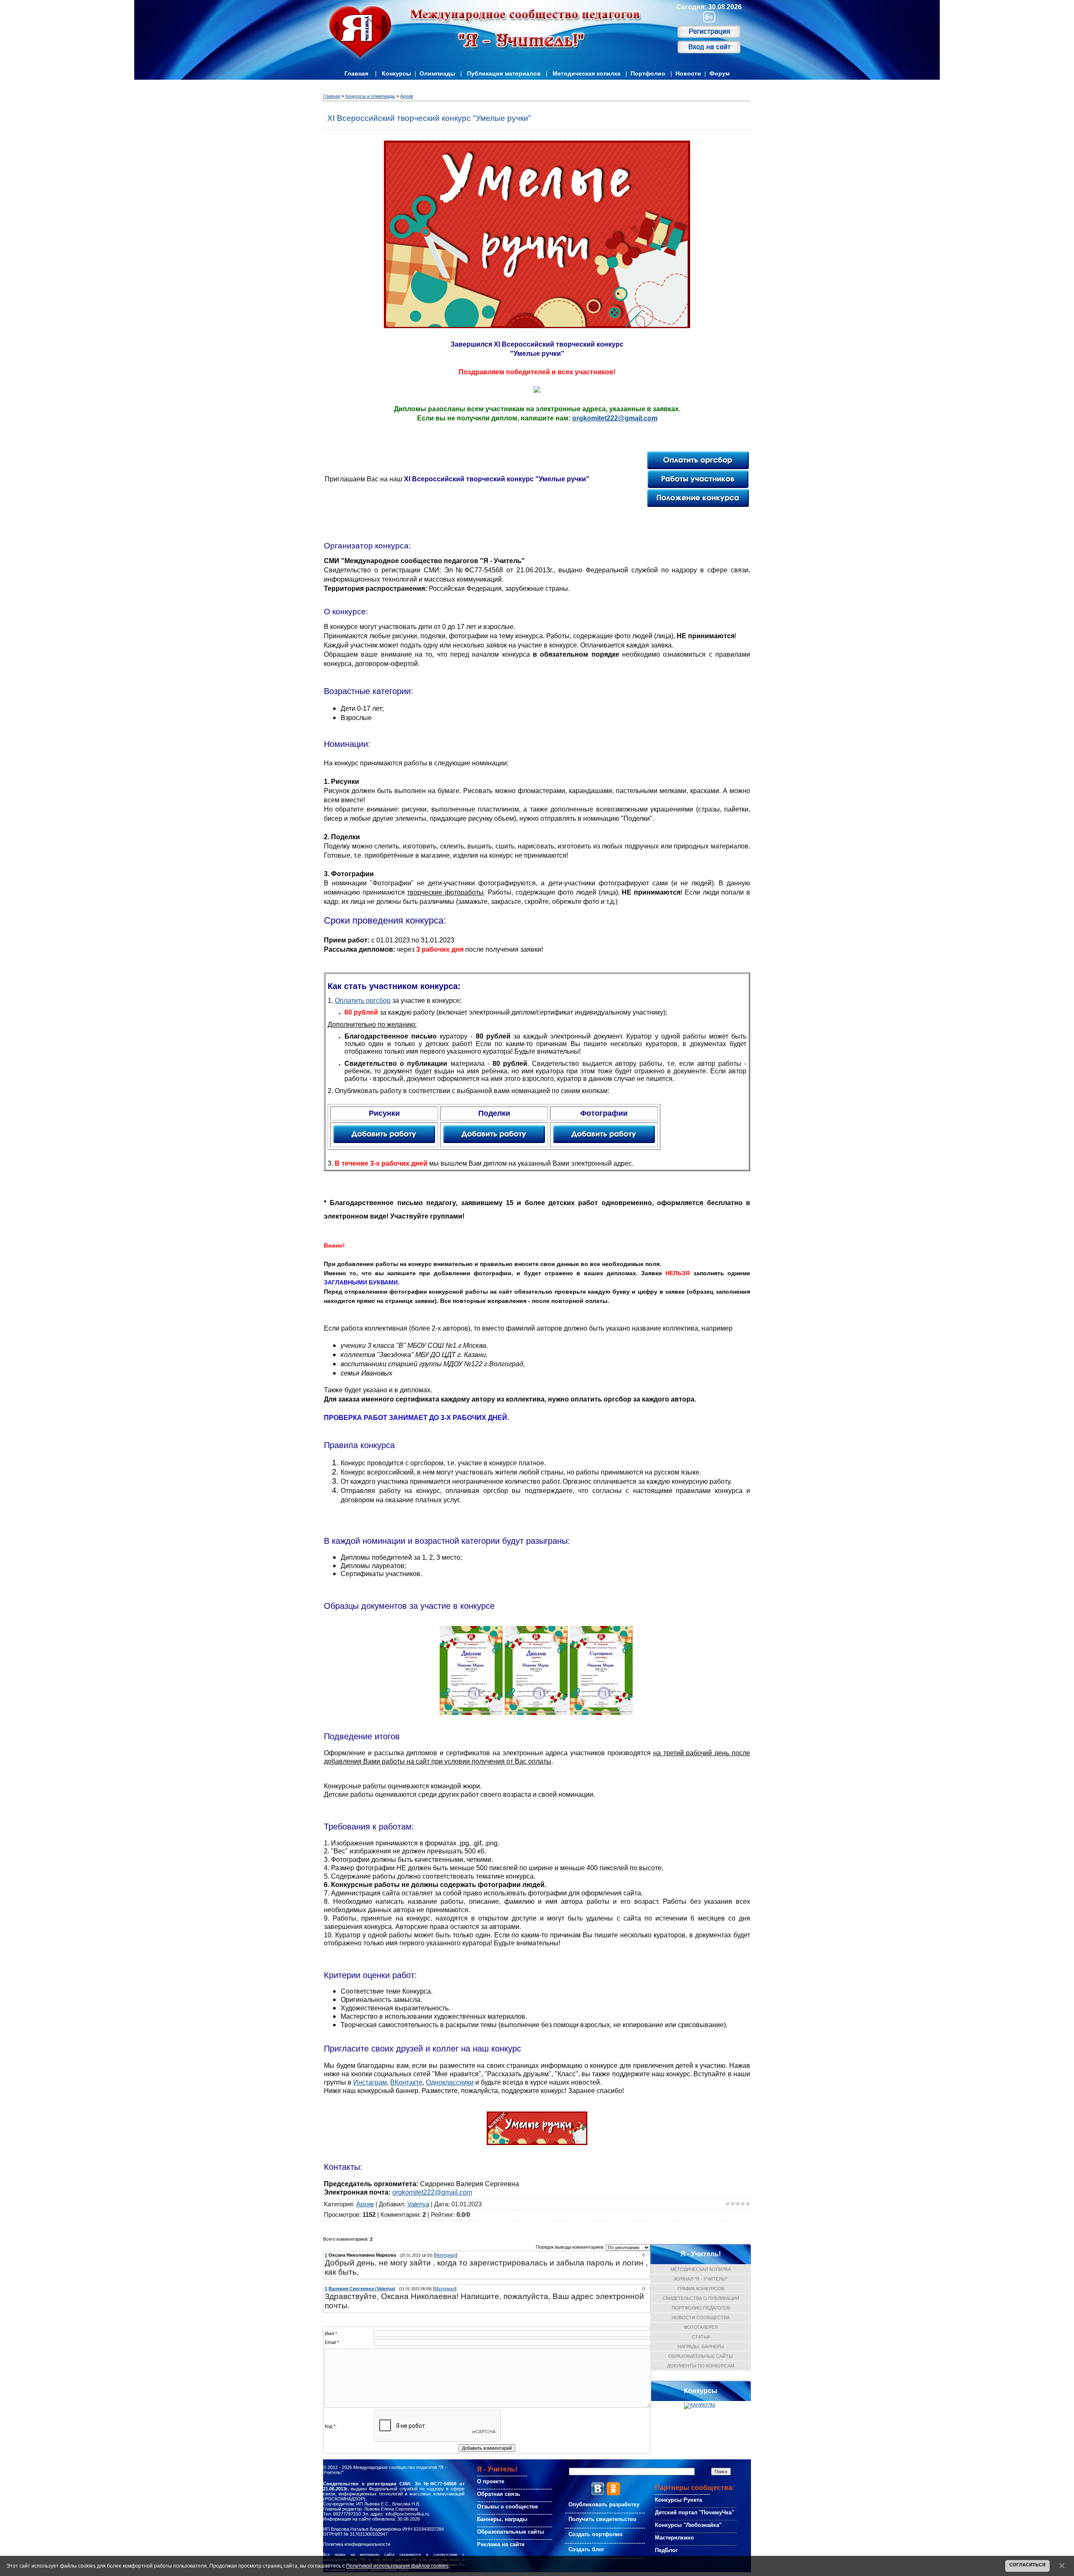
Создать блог (586, 2549)
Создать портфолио (596, 2534)
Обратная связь (499, 2494)
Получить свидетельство (602, 2519)
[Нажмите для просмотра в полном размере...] (471, 1712)
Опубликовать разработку (604, 2504)
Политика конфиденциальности (357, 2544)
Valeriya (418, 2204)
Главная (356, 73)
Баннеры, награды (502, 2519)
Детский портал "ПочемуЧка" (695, 2512)
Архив (407, 96)
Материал (446, 2255)
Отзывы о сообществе (507, 2507)
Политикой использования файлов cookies (397, 2566)
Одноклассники (450, 2082)
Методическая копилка (587, 73)
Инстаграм (370, 2082)
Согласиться (1027, 2565)
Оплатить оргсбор (363, 1001)
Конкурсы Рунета (678, 2500)
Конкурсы (396, 73)
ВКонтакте (406, 2082)
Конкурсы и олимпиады (370, 96)
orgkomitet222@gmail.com (615, 418)
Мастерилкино (674, 2538)
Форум (719, 73)
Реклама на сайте (501, 2544)
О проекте (491, 2481)
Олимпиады (437, 73)
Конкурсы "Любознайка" (688, 2525)
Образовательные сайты (511, 2532)
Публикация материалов (504, 73)
